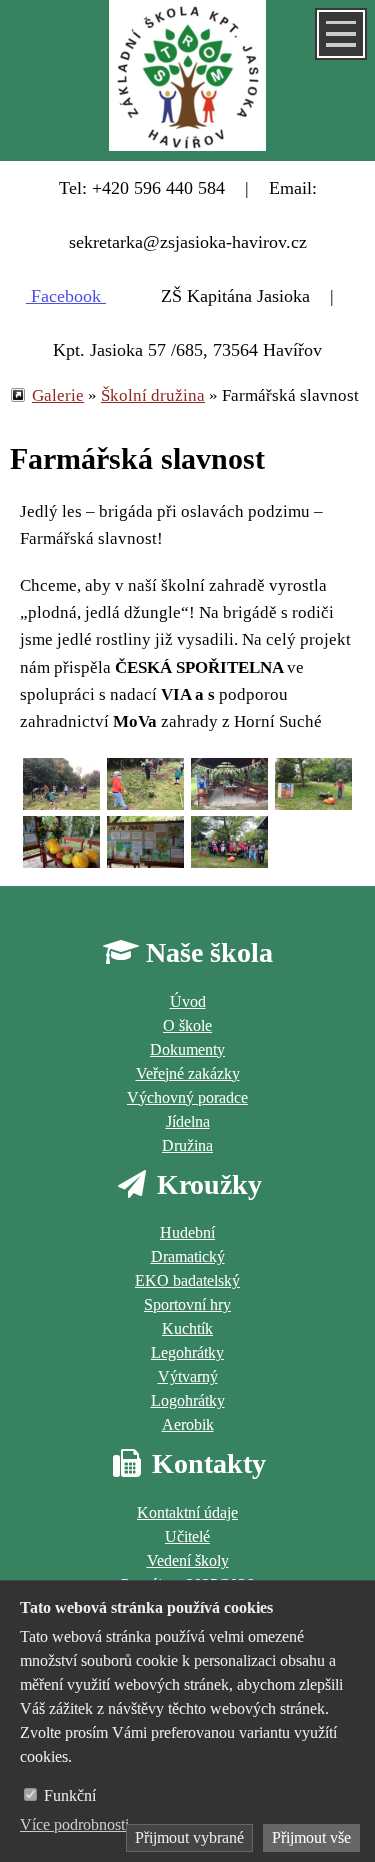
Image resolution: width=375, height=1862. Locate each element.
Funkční (70, 1795)
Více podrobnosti (74, 1824)
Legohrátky (187, 1352)
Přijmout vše (311, 1837)
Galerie (58, 395)
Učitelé (187, 1536)
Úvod (188, 1001)
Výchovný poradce (187, 1097)
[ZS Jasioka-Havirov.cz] (187, 80)
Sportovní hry (187, 1304)
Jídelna (188, 1121)
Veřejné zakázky (188, 1073)
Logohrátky (188, 1400)
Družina (187, 1145)
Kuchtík (187, 1328)
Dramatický (188, 1256)
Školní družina (153, 395)
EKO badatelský (187, 1280)
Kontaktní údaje (187, 1512)
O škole (187, 1025)
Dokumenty (187, 1049)
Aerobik (188, 1424)
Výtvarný (188, 1376)
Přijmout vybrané (189, 1837)
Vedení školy (188, 1560)
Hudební (187, 1232)
